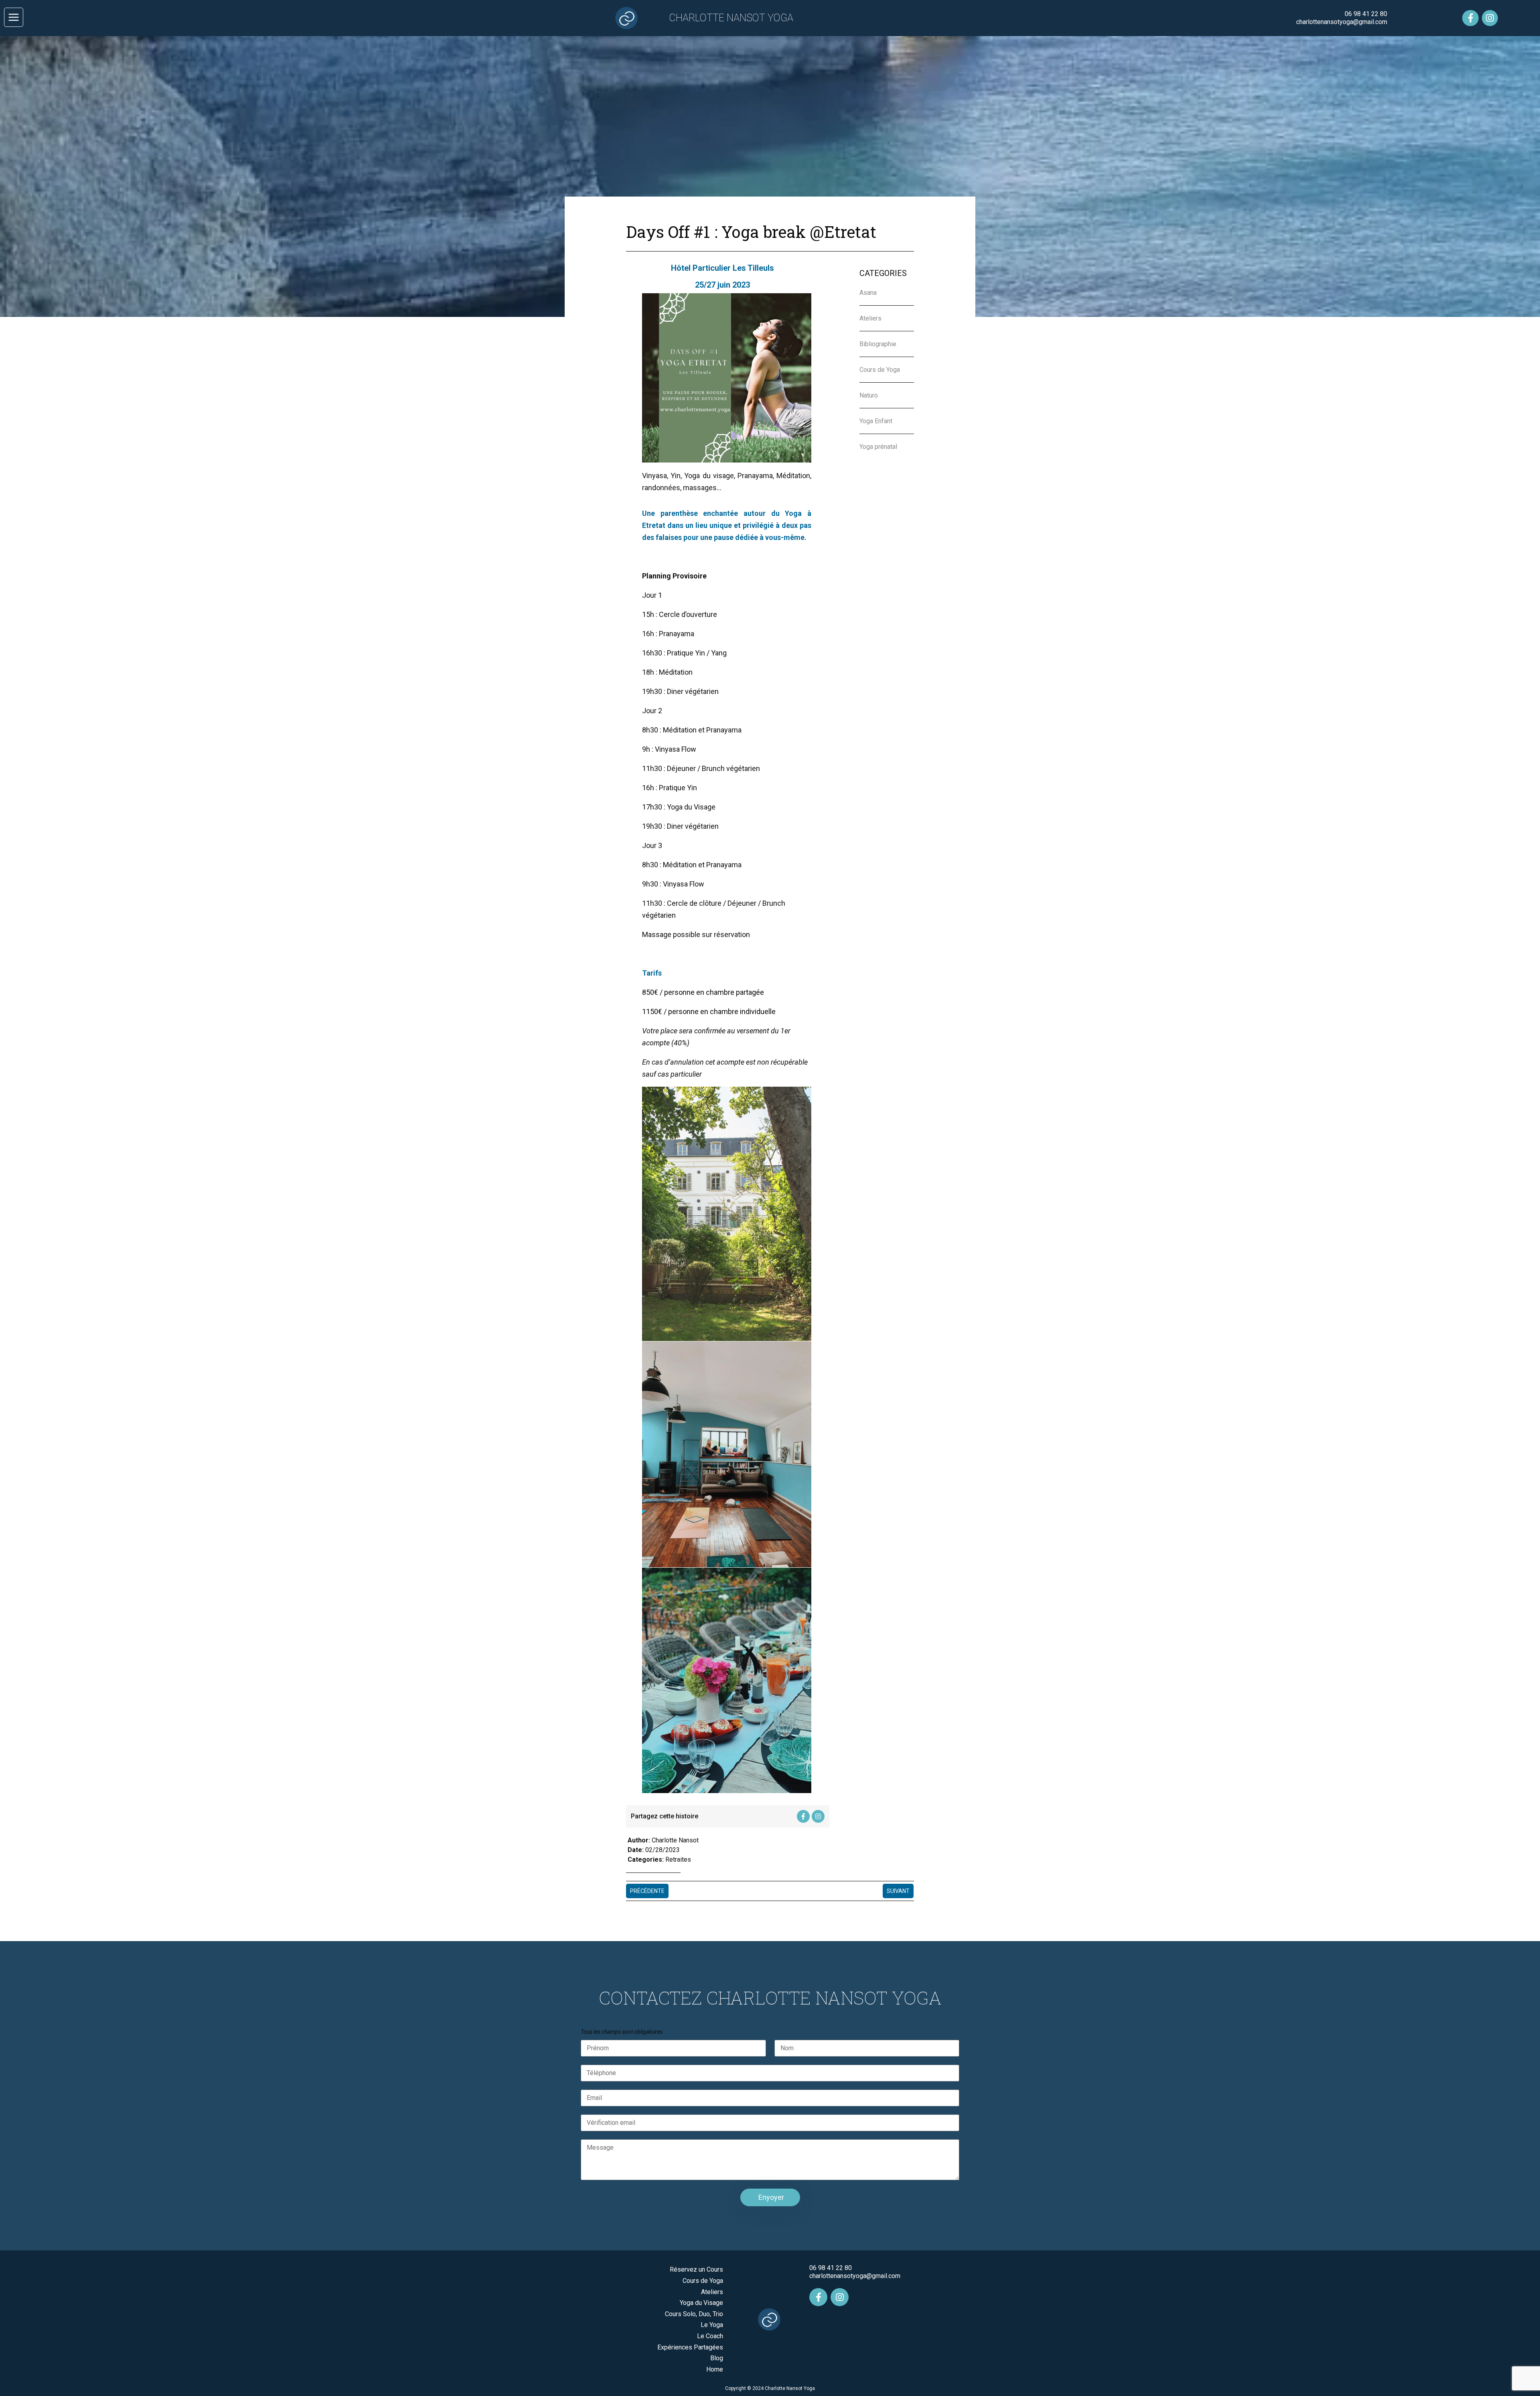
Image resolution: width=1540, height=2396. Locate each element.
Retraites (678, 1859)
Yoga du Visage (701, 2303)
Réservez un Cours (696, 2269)
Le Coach (710, 2336)
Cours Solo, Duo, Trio (694, 2314)
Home (715, 2369)
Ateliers (712, 2292)
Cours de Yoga (703, 2281)
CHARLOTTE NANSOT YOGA (731, 18)
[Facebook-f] (1470, 18)
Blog (717, 2358)
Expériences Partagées (690, 2347)
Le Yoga (712, 2325)
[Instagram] (1490, 18)
